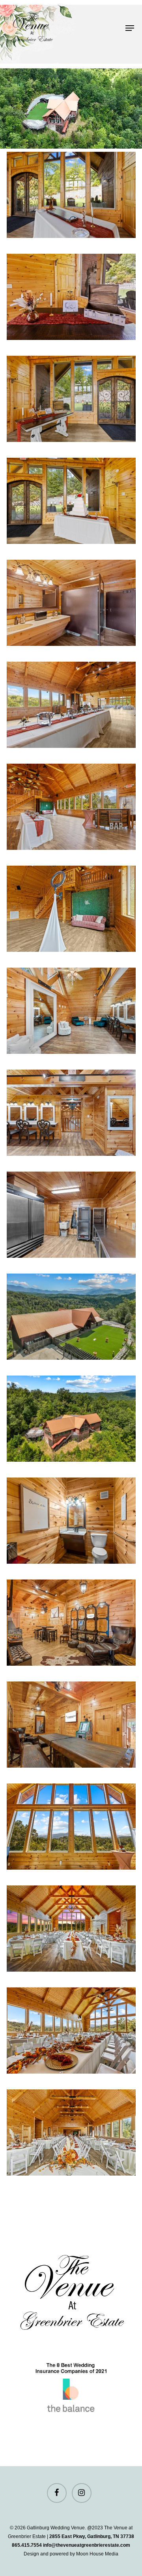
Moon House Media (97, 2554)
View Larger (73, 189)
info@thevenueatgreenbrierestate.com (87, 2545)
